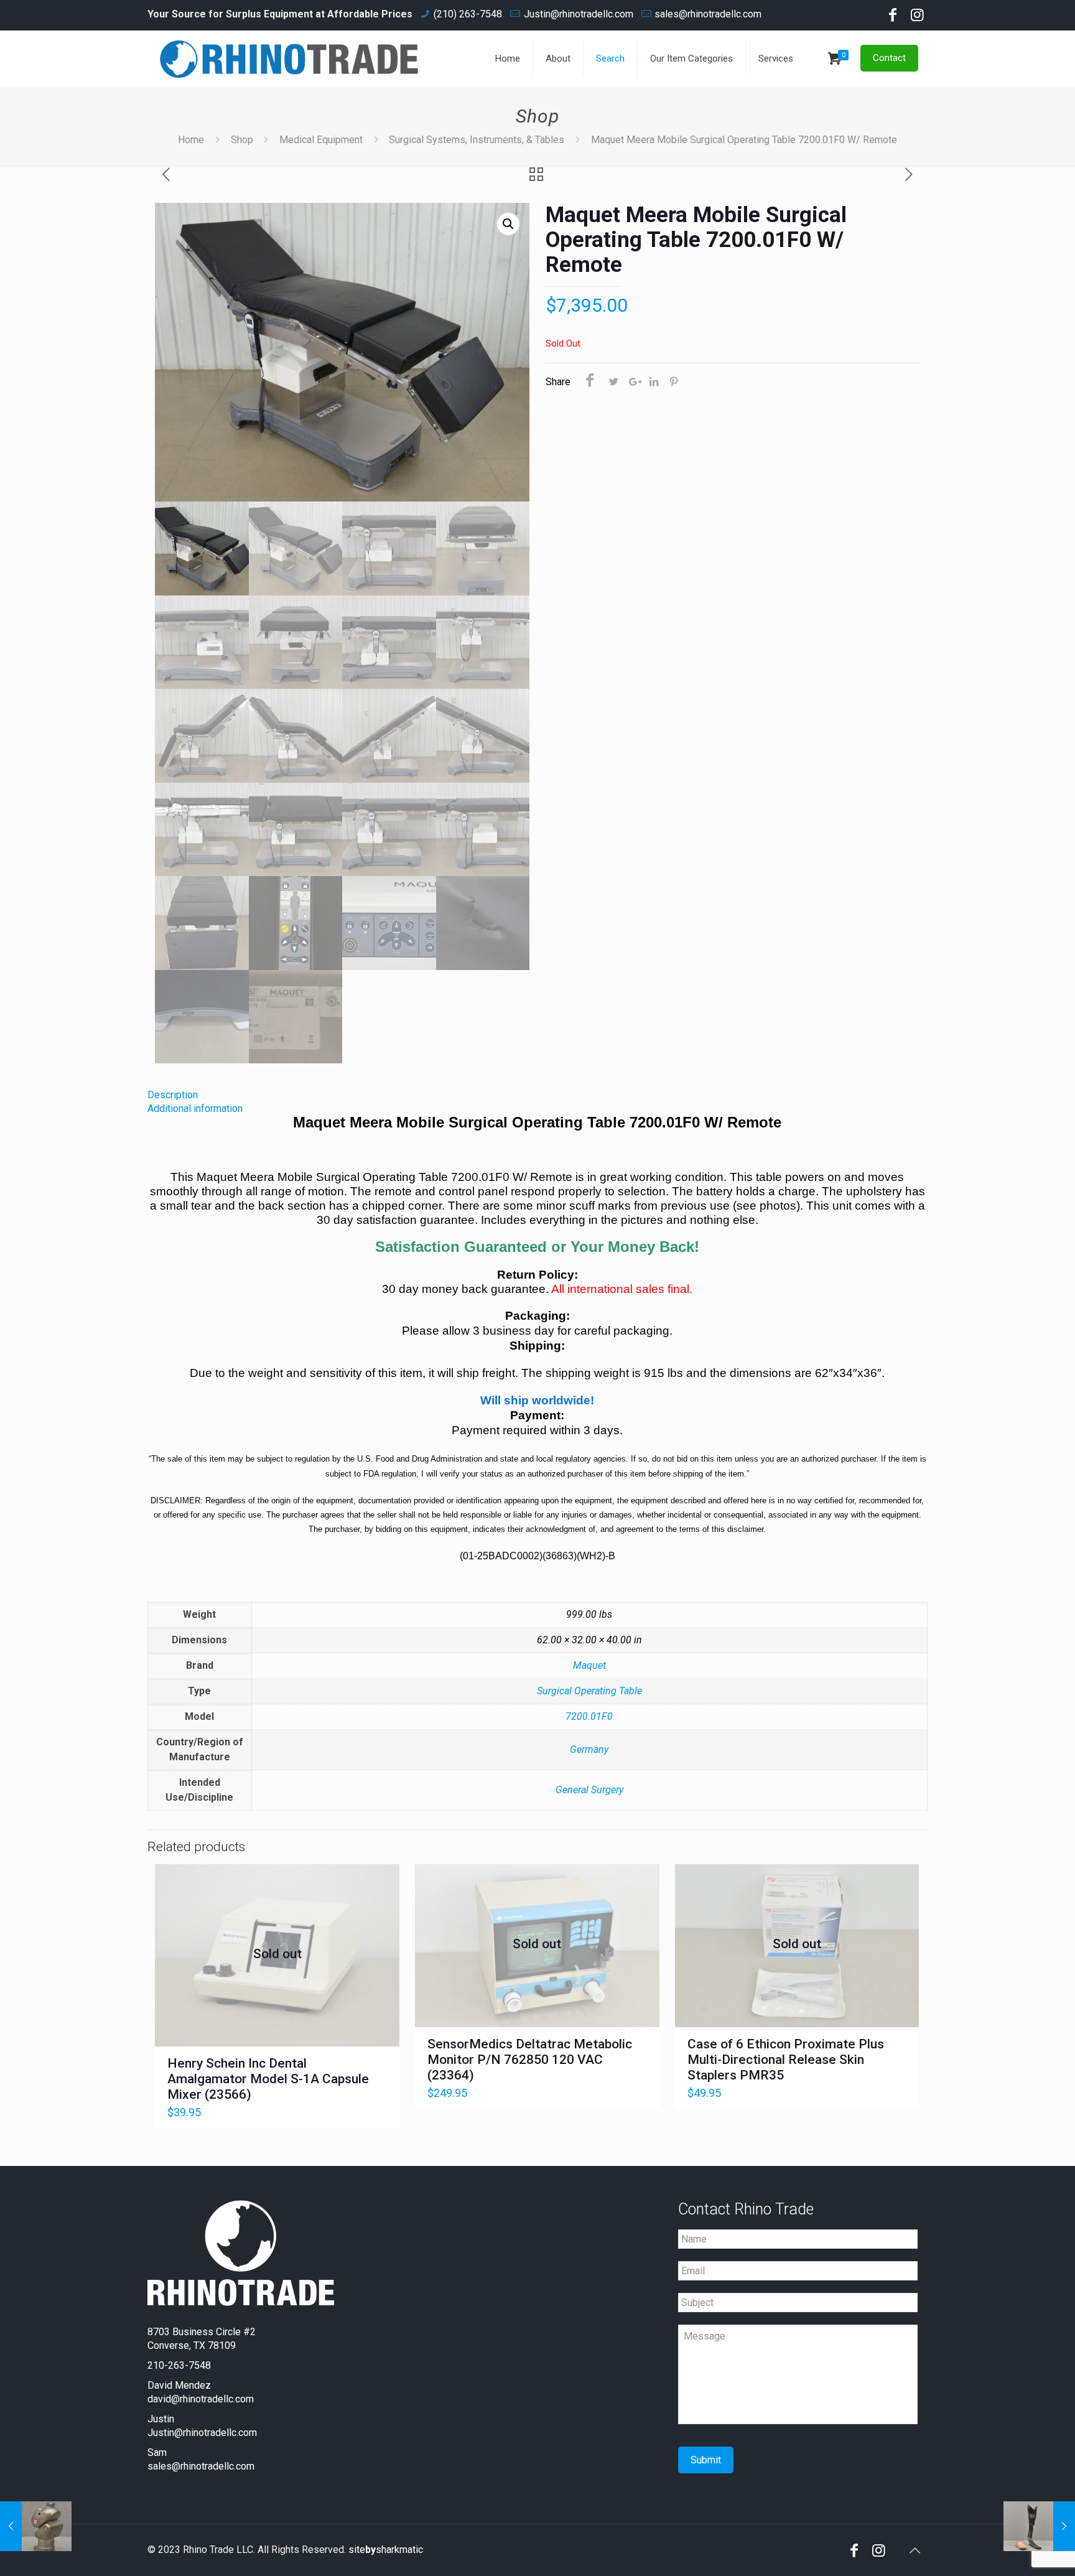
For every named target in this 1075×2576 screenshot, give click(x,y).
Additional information (195, 1108)
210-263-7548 (179, 2365)
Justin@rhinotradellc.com (579, 14)
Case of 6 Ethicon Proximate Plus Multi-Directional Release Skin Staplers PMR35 (786, 2060)
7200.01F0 (589, 1716)
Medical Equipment (321, 140)
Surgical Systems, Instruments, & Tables (477, 140)
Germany (589, 1749)
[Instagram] (918, 17)
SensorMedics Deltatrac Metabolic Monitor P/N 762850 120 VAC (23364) (530, 2060)
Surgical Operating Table (589, 1691)
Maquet (589, 1665)
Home (191, 140)
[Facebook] (893, 17)
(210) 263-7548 (468, 14)
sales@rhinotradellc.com (708, 14)
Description (173, 1095)
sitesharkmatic (386, 2550)
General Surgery (589, 1790)
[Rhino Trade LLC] (289, 58)
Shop (242, 140)
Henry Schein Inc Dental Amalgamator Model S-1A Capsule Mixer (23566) (268, 2079)
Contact (889, 58)
